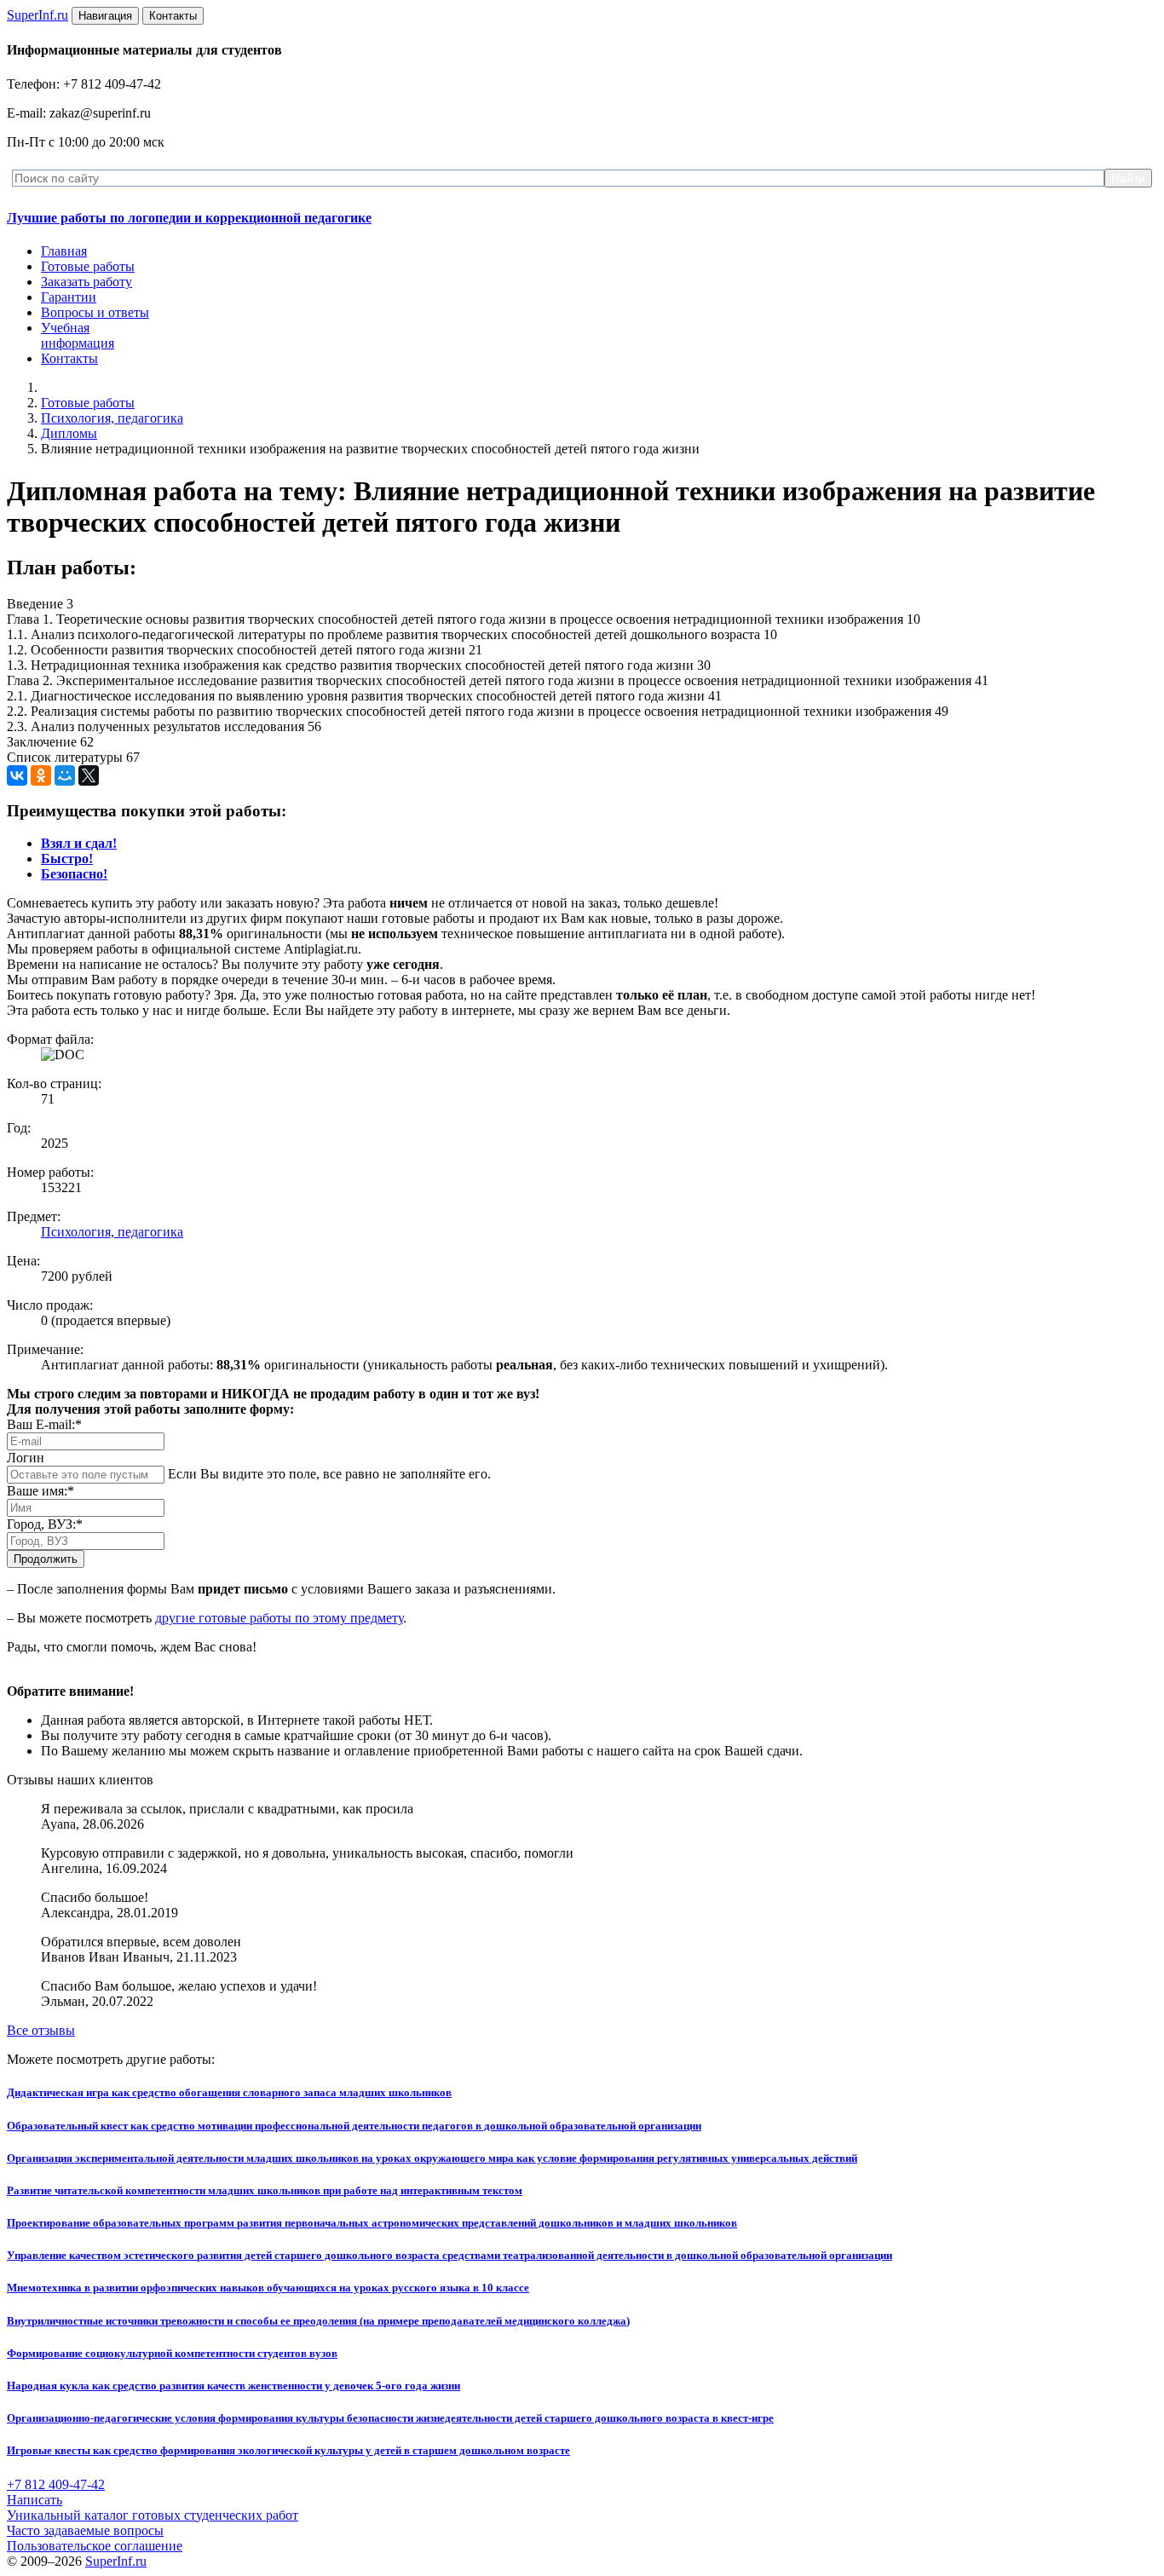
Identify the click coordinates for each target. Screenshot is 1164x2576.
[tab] (79, 843)
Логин (26, 1458)
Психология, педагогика (112, 418)
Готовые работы (88, 266)
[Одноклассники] (41, 775)
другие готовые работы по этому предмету (279, 1618)
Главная (64, 251)
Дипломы (69, 433)
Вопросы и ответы (95, 312)
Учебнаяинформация (78, 335)
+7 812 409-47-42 (56, 2484)
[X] (89, 775)
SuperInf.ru (116, 2561)
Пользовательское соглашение (95, 2546)
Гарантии (69, 297)
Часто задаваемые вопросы (85, 2530)
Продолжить (46, 1559)
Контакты (69, 358)
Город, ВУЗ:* (45, 1524)
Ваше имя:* (40, 1491)
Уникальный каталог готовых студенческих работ (153, 2515)
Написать (35, 2500)
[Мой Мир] (65, 775)
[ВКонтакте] (17, 775)
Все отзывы (41, 2030)
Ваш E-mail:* (44, 1424)
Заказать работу (86, 282)
